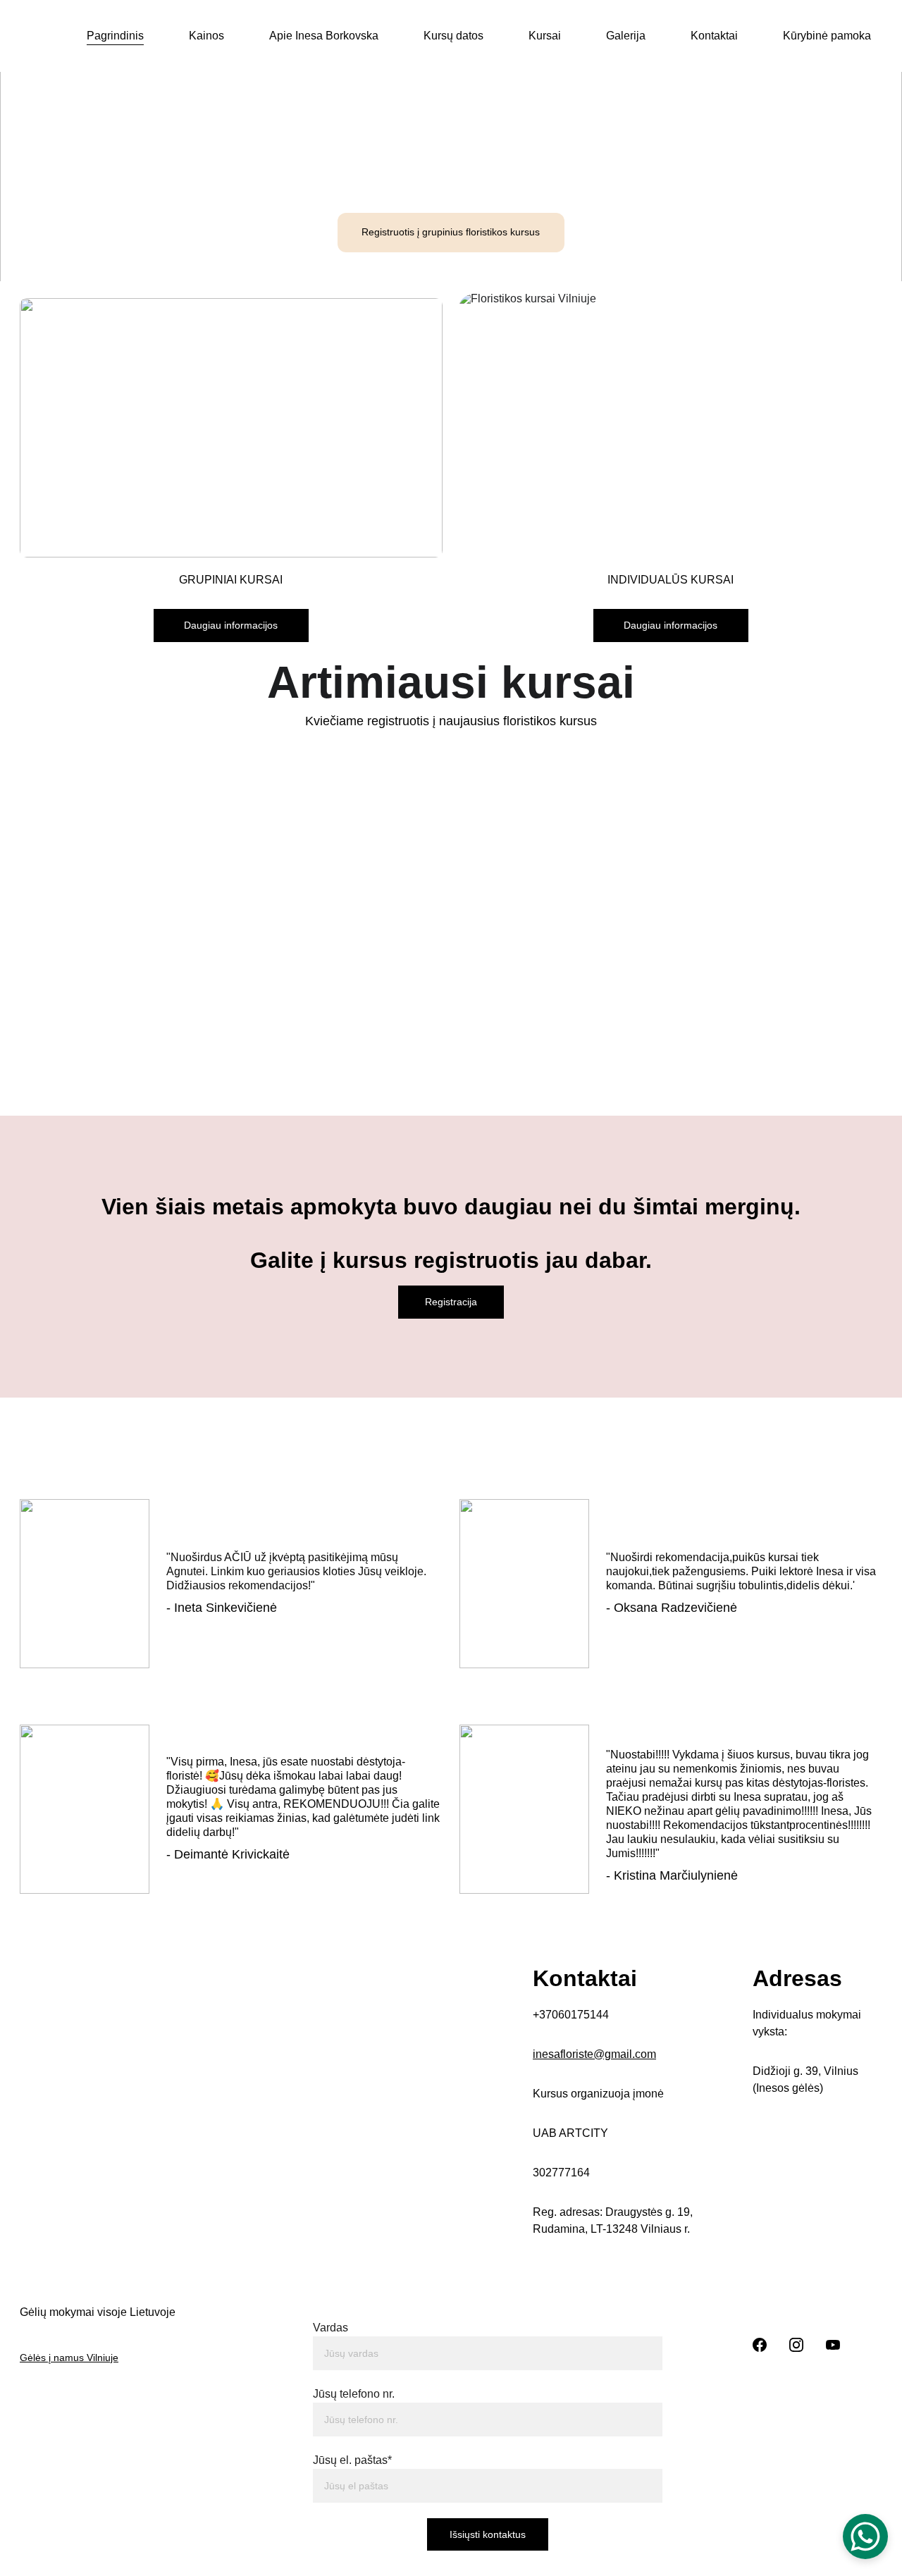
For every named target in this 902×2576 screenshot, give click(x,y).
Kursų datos (453, 36)
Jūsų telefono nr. (354, 2394)
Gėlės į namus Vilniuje (69, 2358)
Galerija (626, 36)
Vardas (330, 2328)
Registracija (451, 1302)
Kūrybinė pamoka (827, 36)
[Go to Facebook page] (760, 2345)
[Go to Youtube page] (833, 2345)
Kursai (545, 36)
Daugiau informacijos (231, 625)
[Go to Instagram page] (796, 2345)
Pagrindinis (115, 36)
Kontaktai (714, 36)
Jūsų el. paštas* (352, 2460)
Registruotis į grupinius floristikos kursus (451, 232)
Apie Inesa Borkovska (324, 36)
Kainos (206, 36)
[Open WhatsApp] (865, 2537)
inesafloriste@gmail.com (594, 2054)
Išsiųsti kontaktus (488, 2534)
